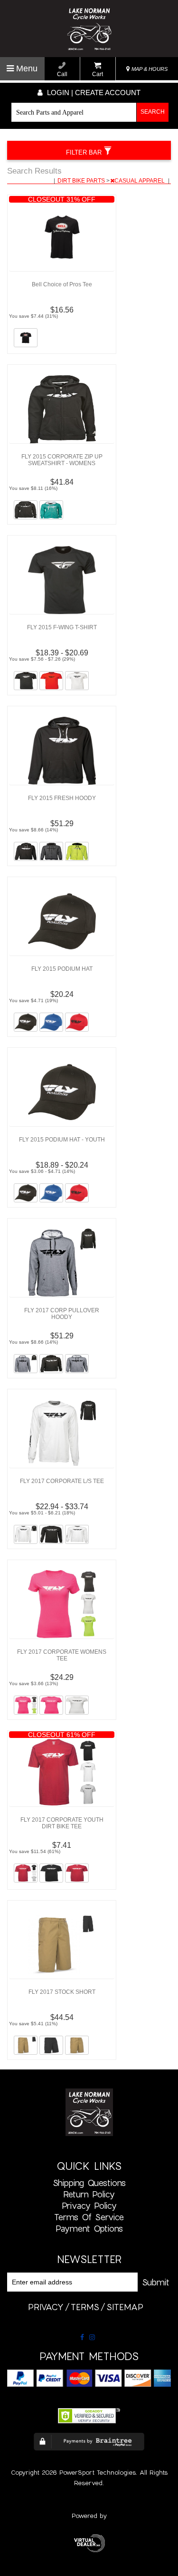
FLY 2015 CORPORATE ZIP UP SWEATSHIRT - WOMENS (62, 460)
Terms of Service (89, 2217)
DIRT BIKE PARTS (82, 181)
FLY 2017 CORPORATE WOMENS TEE (62, 1655)
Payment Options (89, 2228)
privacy (46, 2307)
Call (62, 74)
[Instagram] (92, 2337)
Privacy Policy (89, 2205)
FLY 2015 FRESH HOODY (62, 798)
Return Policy (89, 2194)
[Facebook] (82, 2337)
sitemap (125, 2307)
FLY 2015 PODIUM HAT (62, 969)
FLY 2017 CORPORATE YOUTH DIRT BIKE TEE (62, 1823)
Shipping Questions (89, 2183)
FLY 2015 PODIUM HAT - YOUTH (62, 1140)
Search (153, 112)
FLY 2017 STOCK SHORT (62, 1992)
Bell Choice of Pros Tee (62, 284)
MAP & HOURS (149, 69)
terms (85, 2307)
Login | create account (93, 93)
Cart (98, 74)
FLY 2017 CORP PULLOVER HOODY (62, 1314)
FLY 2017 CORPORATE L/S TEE (62, 1481)
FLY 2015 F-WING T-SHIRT (62, 627)
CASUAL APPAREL (140, 181)
